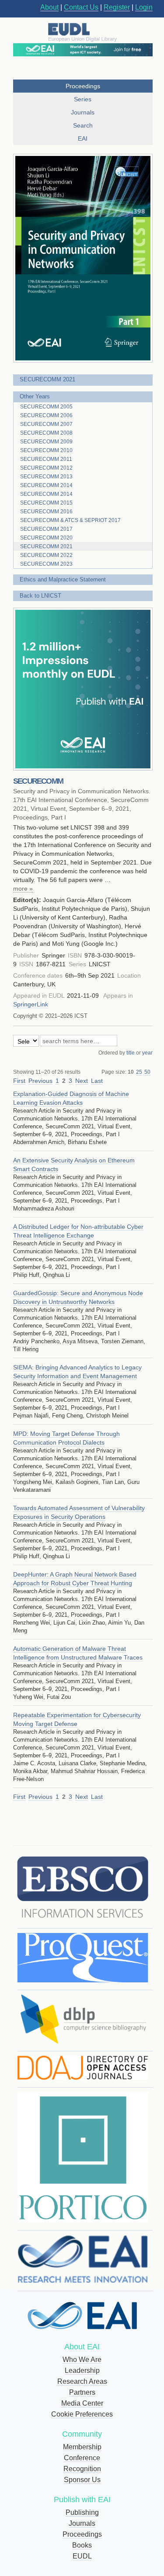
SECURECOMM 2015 (46, 503)
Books (82, 2545)
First (19, 1081)
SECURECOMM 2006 (46, 415)
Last (97, 1081)
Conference (82, 2458)
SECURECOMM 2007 (46, 424)
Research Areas (82, 2381)
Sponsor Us (82, 2480)
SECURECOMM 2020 (46, 538)
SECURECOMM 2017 (46, 529)
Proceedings (82, 2534)
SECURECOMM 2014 (46, 485)
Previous (40, 1081)
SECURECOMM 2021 (47, 379)
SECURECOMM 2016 (46, 512)
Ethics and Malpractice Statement (63, 579)
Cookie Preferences (82, 2414)
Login (144, 7)
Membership (82, 2447)
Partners (82, 2392)
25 (139, 1072)
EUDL (82, 2556)
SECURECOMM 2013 (46, 477)
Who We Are (82, 2360)
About (49, 7)
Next (82, 1081)
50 (147, 1072)
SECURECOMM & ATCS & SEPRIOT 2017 (70, 520)
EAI (83, 138)
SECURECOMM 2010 (46, 450)
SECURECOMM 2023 (46, 564)
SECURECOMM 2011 (46, 459)
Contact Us (81, 7)
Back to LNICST (40, 596)
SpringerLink (31, 1004)
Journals (82, 2523)
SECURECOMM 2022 (46, 555)
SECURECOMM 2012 (46, 468)
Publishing (82, 2512)
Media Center (82, 2403)
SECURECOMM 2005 (46, 407)
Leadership (82, 2370)
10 (131, 1072)
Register (117, 7)
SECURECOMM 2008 (46, 433)
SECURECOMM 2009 (46, 442)
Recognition (82, 2469)
